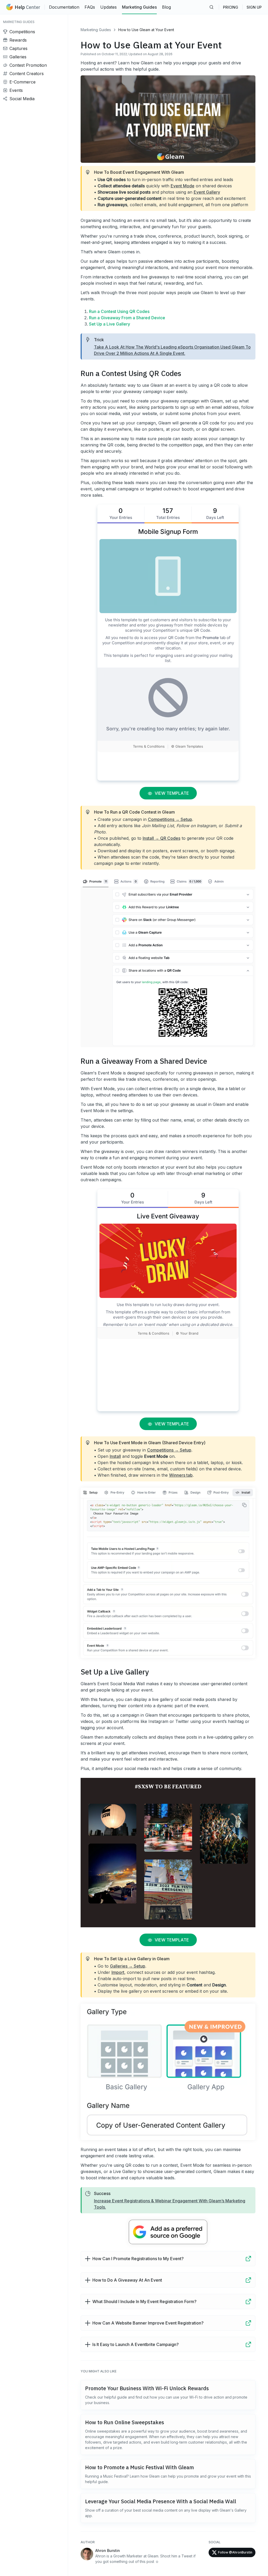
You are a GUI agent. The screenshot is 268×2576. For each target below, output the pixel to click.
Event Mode (183, 186)
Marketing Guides (139, 7)
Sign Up (254, 7)
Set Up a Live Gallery (110, 324)
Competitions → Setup (170, 819)
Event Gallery (207, 192)
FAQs (90, 7)
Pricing (231, 7)
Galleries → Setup (128, 1966)
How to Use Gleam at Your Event (146, 30)
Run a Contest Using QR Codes (119, 311)
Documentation (64, 7)
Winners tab (181, 1475)
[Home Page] (9, 7)
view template (171, 793)
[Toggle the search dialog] (211, 7)
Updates (108, 7)
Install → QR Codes (161, 838)
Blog (166, 7)
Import (118, 1972)
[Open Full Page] (248, 2259)
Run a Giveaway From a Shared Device (127, 318)
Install (115, 1456)
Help (27, 7)
